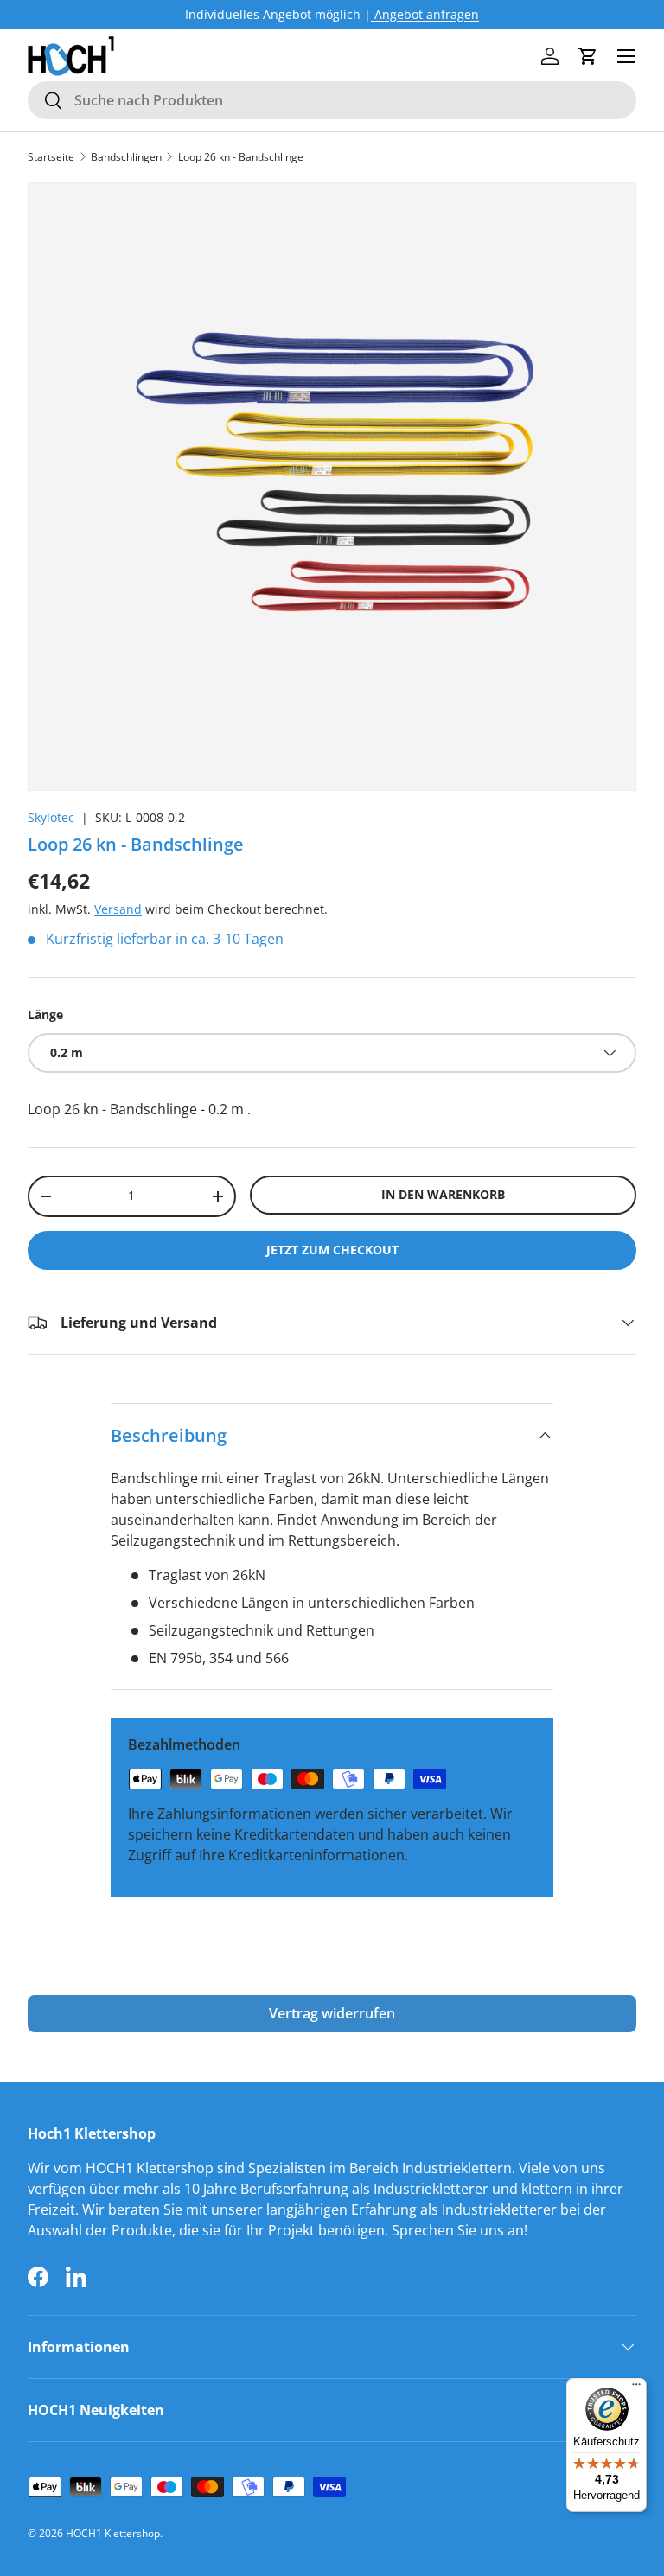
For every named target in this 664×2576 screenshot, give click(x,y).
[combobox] (332, 100)
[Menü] (636, 2388)
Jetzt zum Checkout (332, 1250)
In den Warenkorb (443, 1194)
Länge (45, 1014)
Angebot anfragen (425, 14)
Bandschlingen (126, 157)
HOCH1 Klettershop (113, 2533)
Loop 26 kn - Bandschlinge (241, 157)
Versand (118, 909)
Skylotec (51, 817)
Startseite (51, 157)
